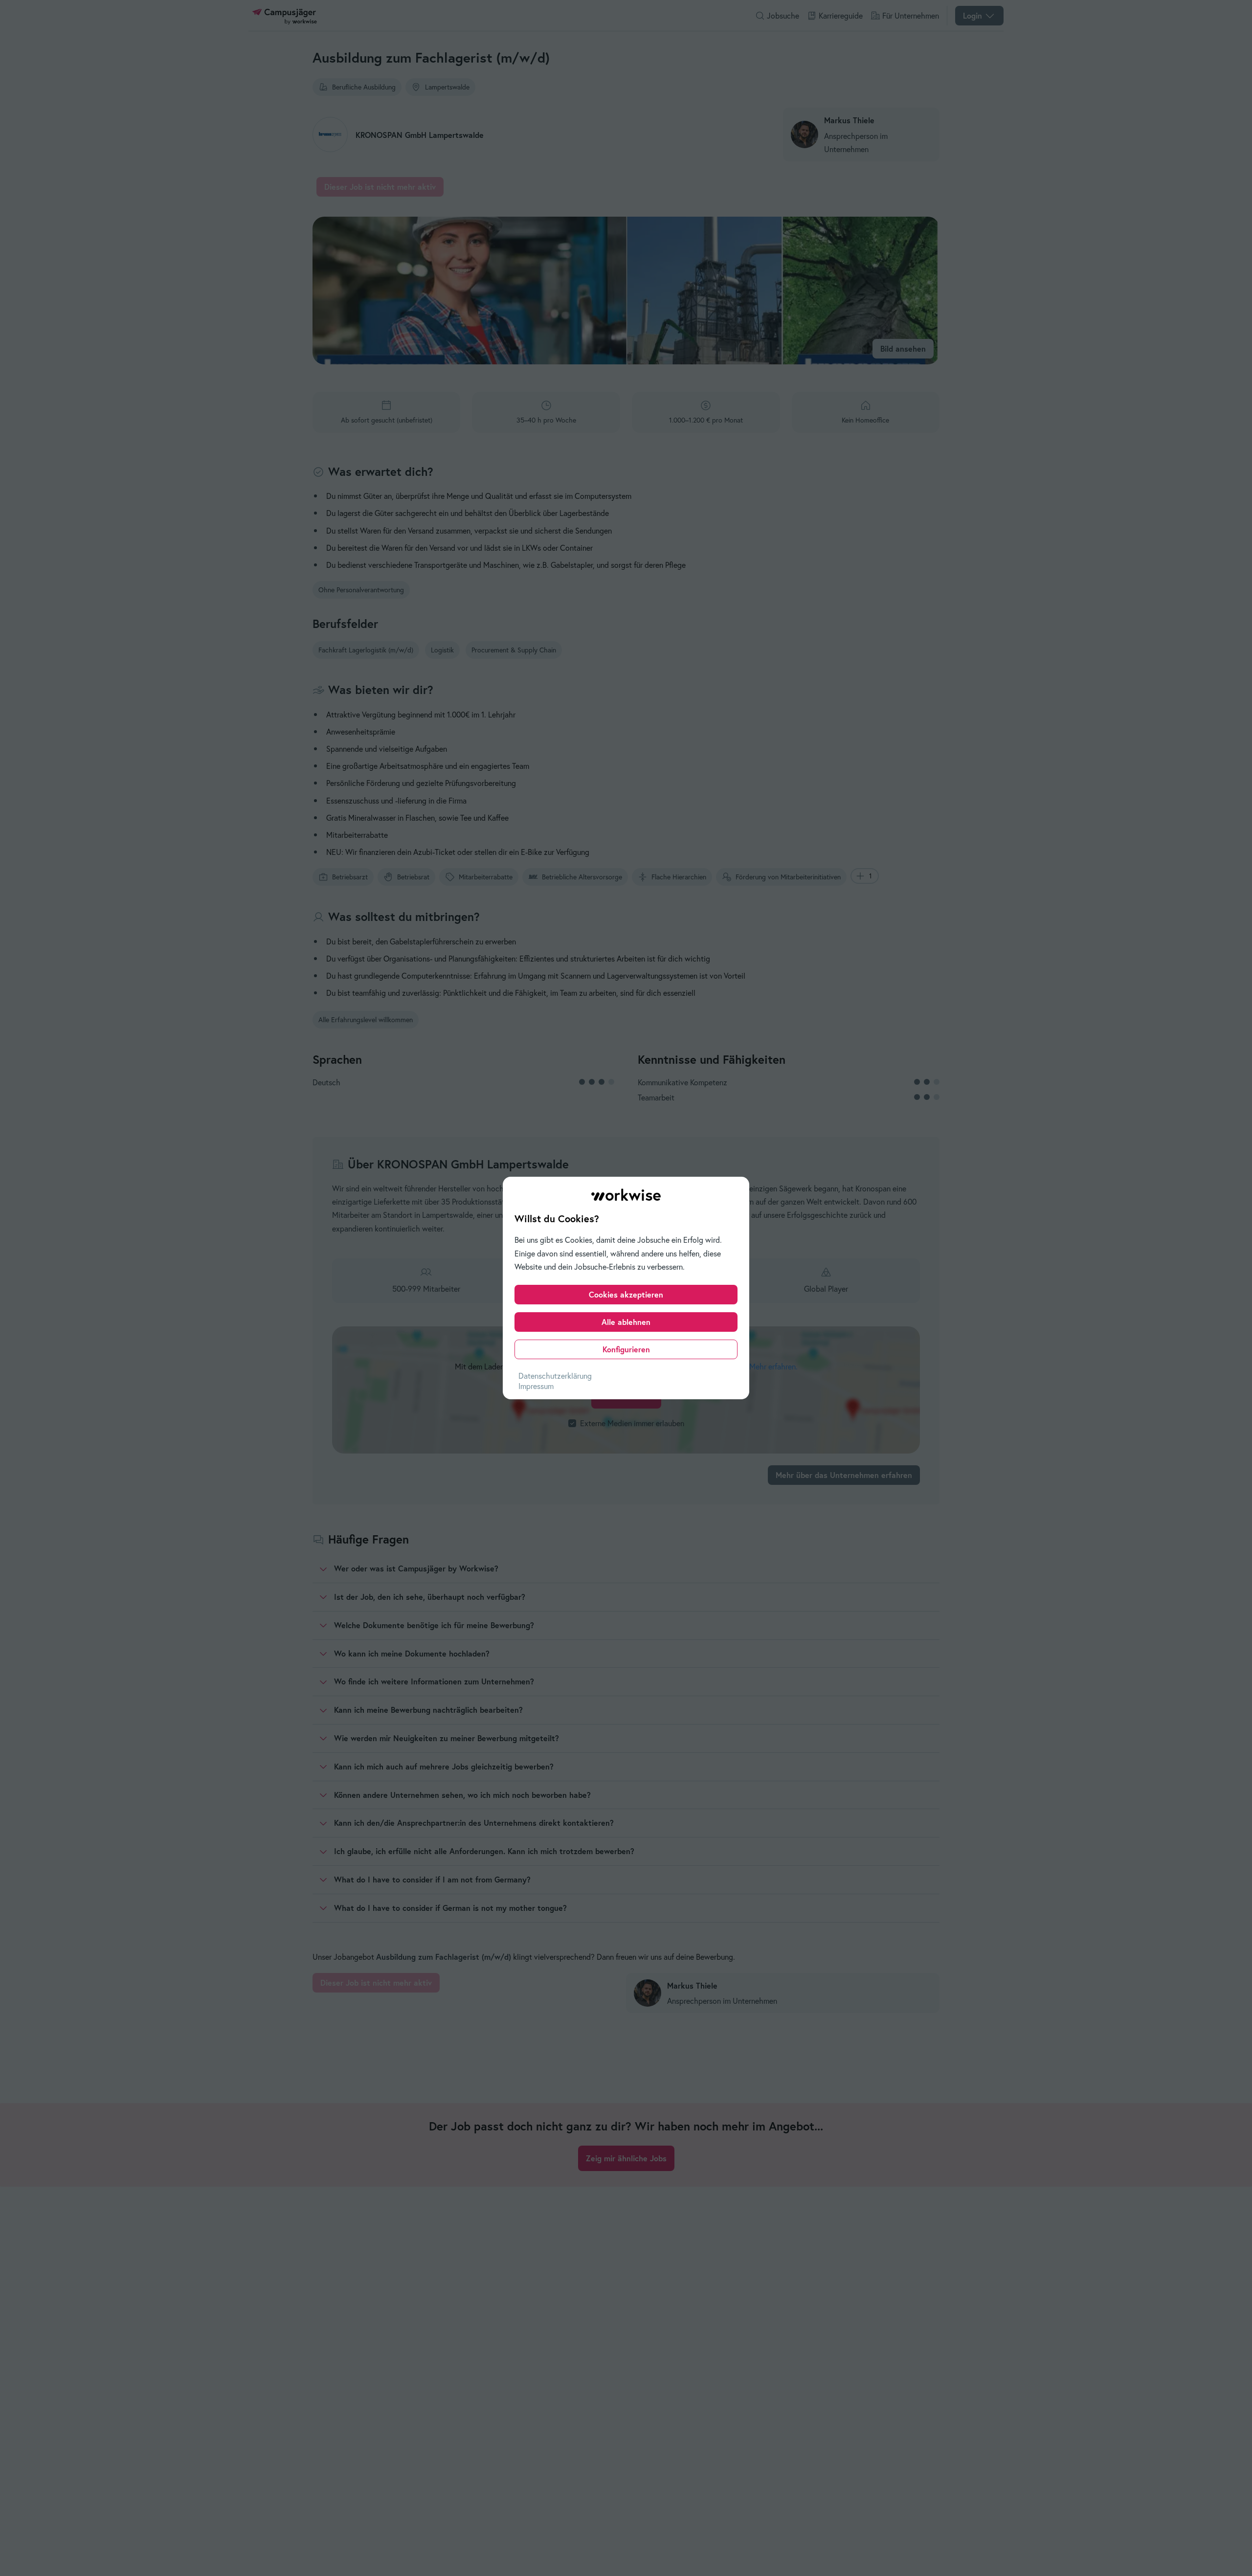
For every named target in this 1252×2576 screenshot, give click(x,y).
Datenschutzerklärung (555, 1376)
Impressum (536, 1386)
